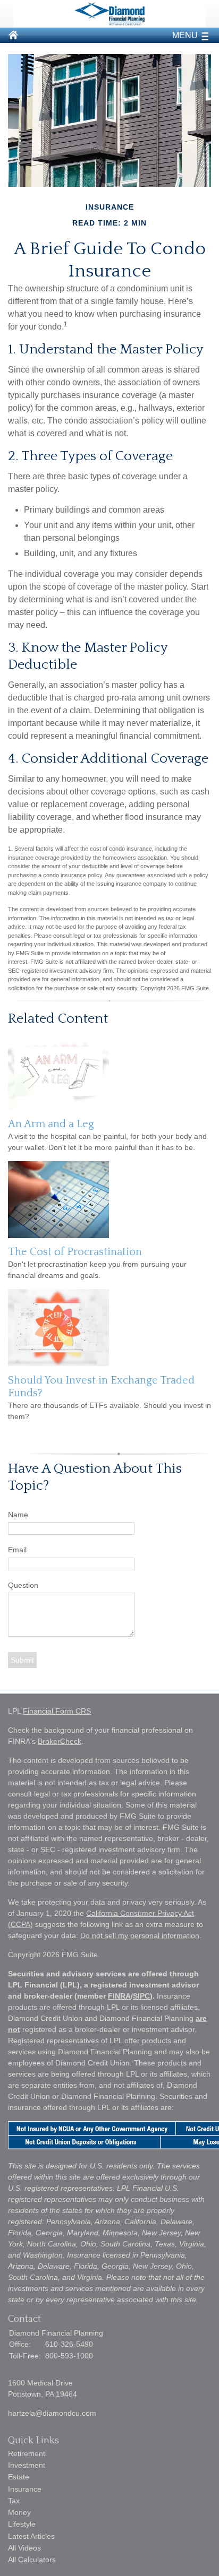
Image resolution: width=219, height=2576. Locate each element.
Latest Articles (31, 2536)
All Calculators (32, 2560)
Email (17, 1550)
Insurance (25, 2489)
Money (19, 2512)
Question (23, 1585)
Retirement (27, 2453)
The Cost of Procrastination (75, 1252)
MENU (185, 35)
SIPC (141, 1996)
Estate (19, 2477)
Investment (27, 2465)
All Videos (24, 2548)
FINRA (119, 1996)
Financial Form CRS (57, 1711)
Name (18, 1515)
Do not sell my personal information (140, 1935)
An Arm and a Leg (51, 1124)
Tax (14, 2501)
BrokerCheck (60, 1741)
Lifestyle (22, 2524)
